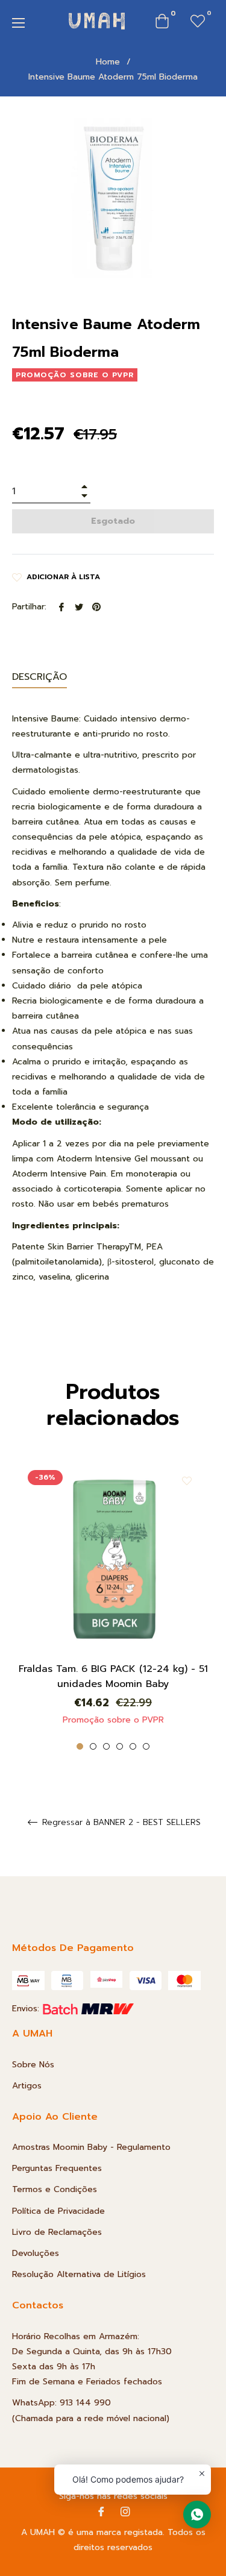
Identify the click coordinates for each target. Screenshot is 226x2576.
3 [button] (106, 1746)
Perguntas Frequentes (57, 2168)
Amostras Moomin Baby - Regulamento (91, 2147)
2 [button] (93, 1746)
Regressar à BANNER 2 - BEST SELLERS (120, 1823)
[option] (113, 1606)
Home (108, 62)
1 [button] (80, 1746)
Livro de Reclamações (57, 2232)
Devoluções (36, 2253)
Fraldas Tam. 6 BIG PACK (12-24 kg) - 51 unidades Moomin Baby (113, 1676)
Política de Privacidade (58, 2211)
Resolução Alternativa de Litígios (79, 2274)
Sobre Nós (33, 2065)
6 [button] (146, 1746)
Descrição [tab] (39, 677)
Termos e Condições (55, 2189)
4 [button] (120, 1746)
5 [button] (133, 1746)
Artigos (27, 2086)
